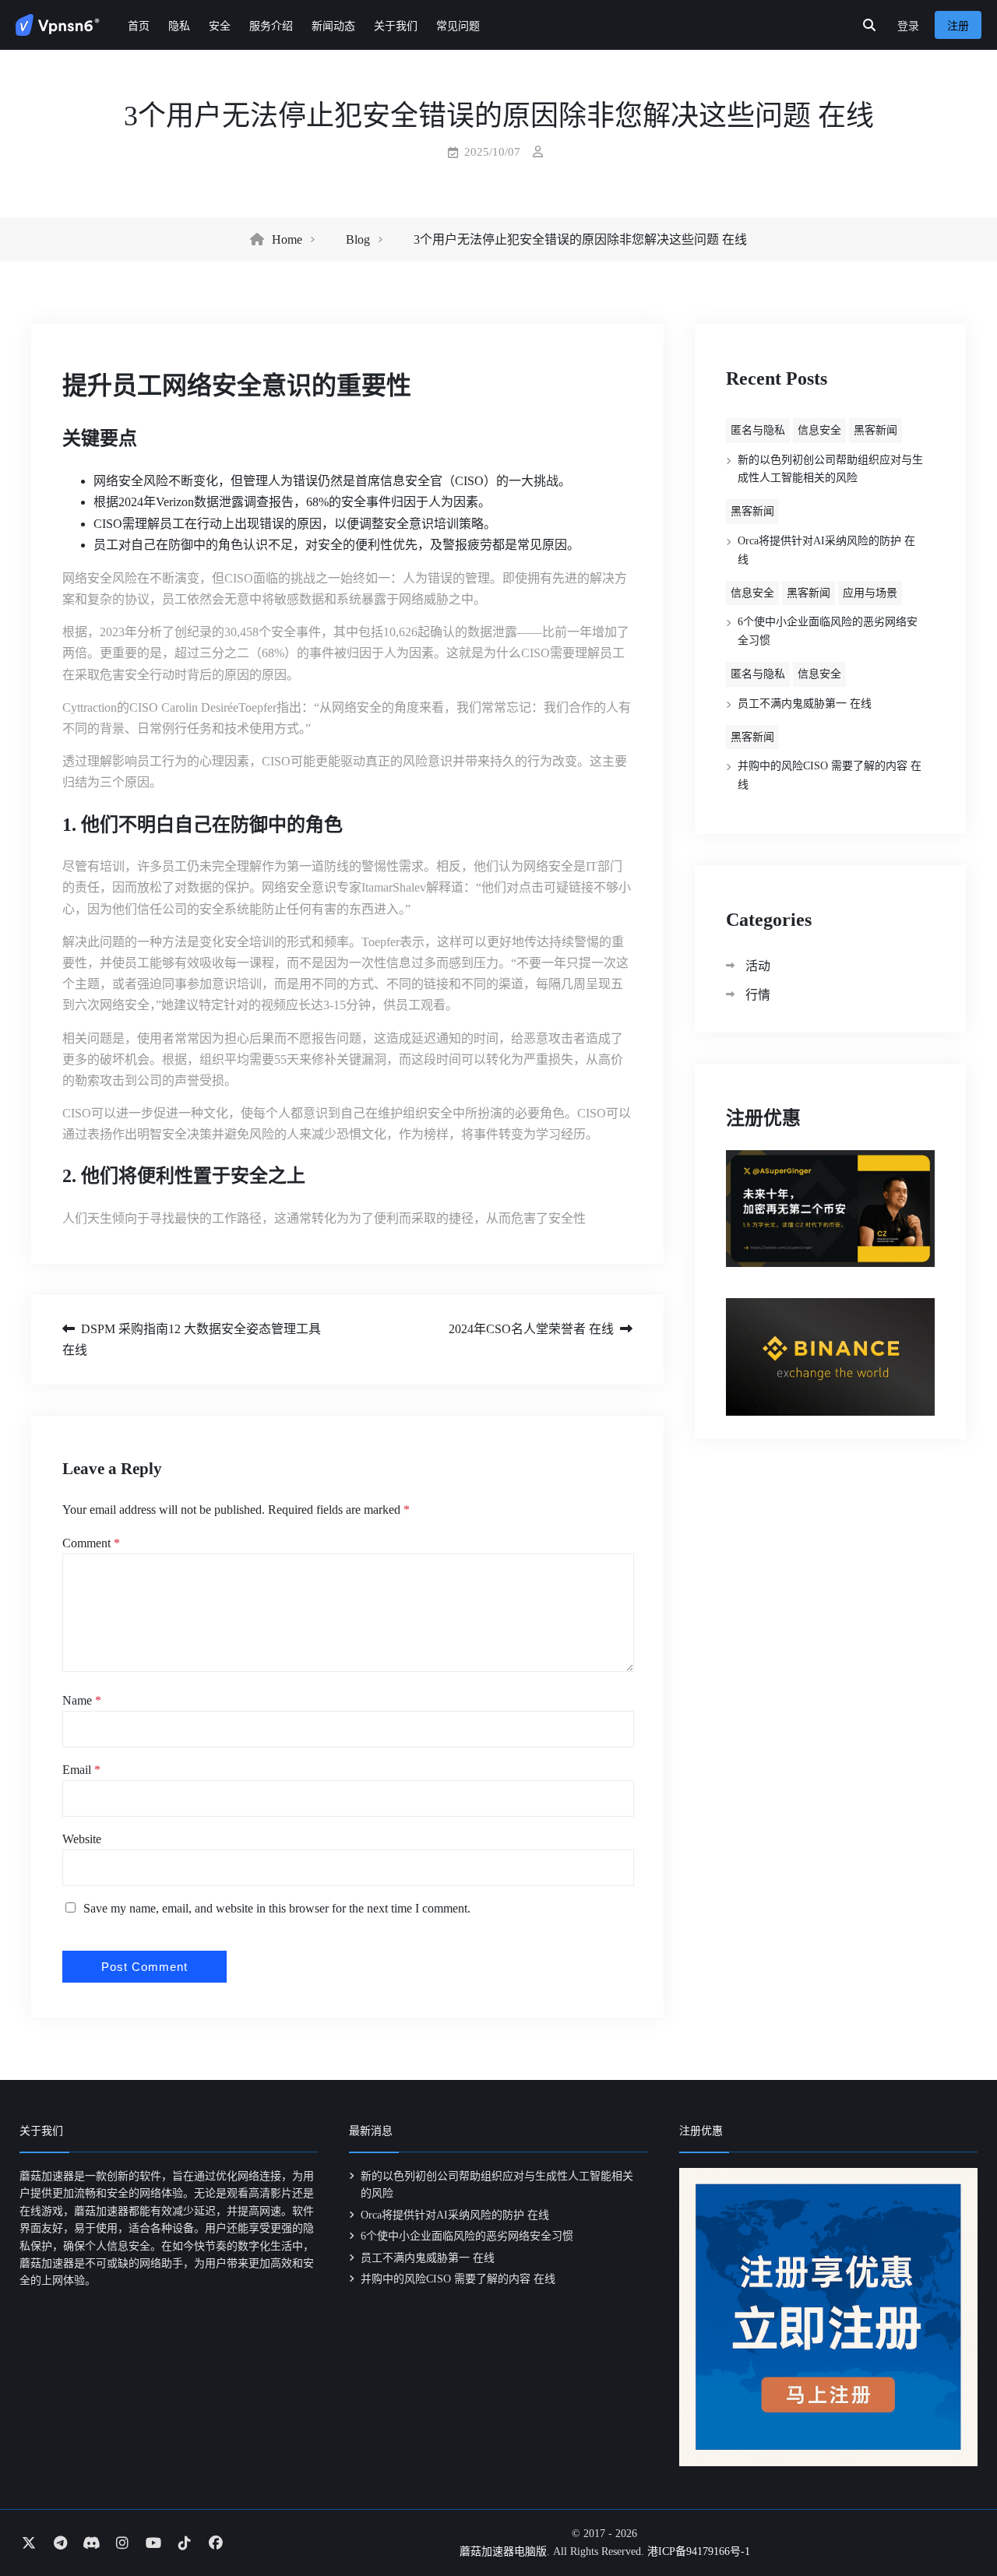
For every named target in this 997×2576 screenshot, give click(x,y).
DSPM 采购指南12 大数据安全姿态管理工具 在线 (192, 1339)
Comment (91, 1543)
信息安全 (819, 430)
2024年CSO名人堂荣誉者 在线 (531, 1329)
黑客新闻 (875, 430)
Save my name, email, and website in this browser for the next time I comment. (277, 1908)
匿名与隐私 (758, 430)
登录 (908, 26)
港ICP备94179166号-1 (699, 2551)
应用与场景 (870, 593)
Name (82, 1700)
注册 (958, 26)
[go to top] (955, 2520)
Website (82, 1839)
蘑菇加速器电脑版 (503, 2551)
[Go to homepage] (58, 25)
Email (81, 1770)
